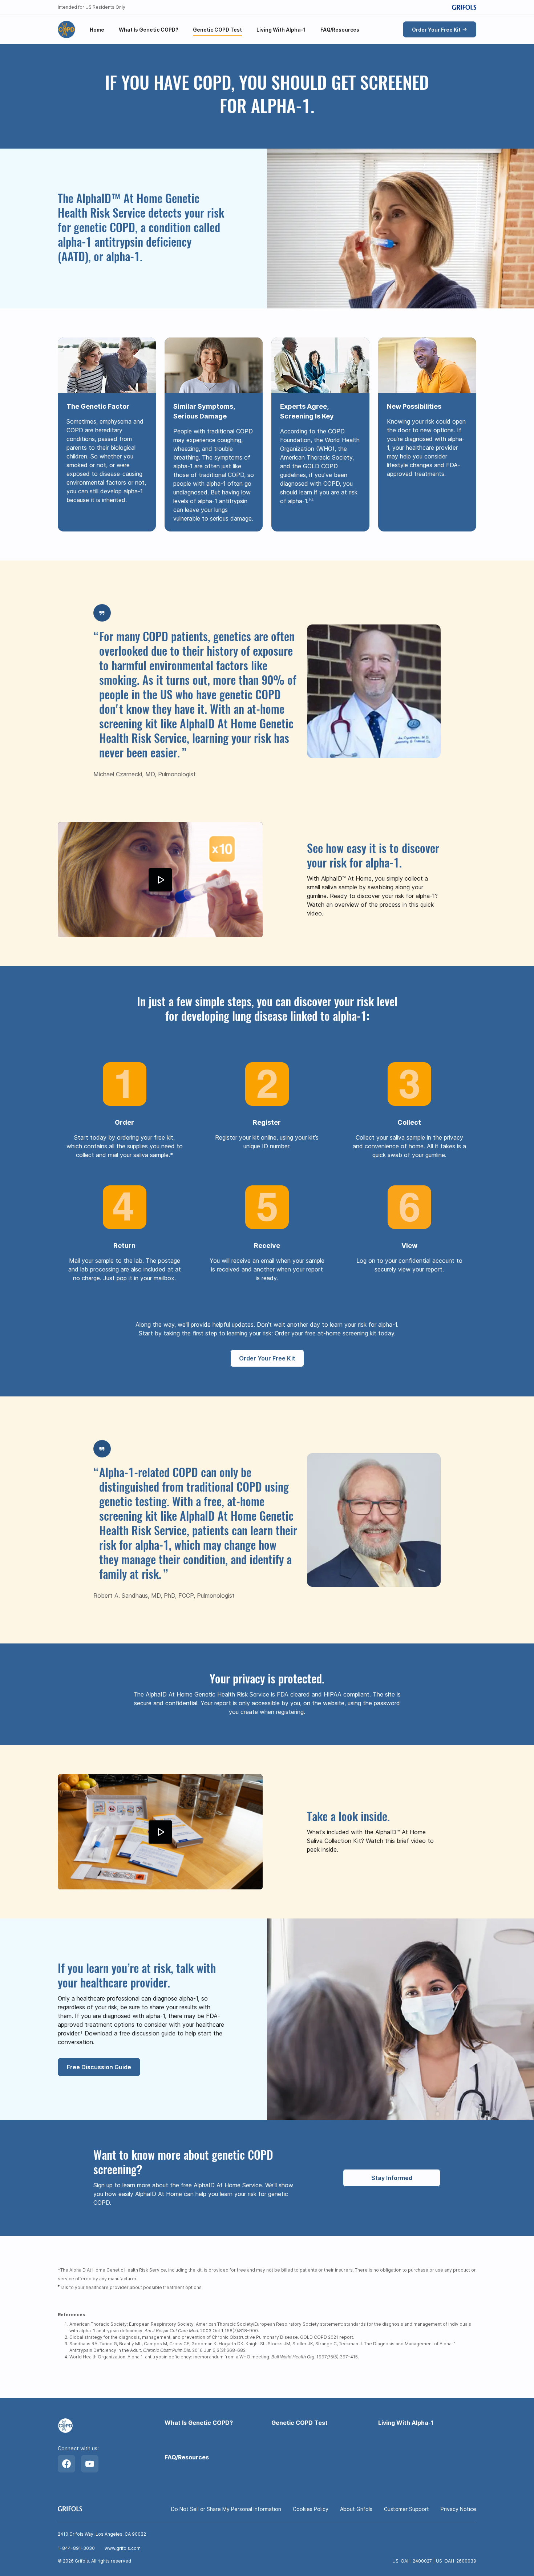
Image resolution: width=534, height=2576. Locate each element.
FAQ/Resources (187, 2457)
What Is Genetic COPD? (199, 2423)
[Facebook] (66, 2464)
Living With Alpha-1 (406, 2423)
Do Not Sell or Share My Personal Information (226, 2509)
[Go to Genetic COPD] (66, 29)
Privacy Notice (458, 2509)
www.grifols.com (123, 2548)
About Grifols (356, 2509)
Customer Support (406, 2509)
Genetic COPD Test (300, 2423)
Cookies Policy (311, 2509)
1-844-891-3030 (76, 2548)
